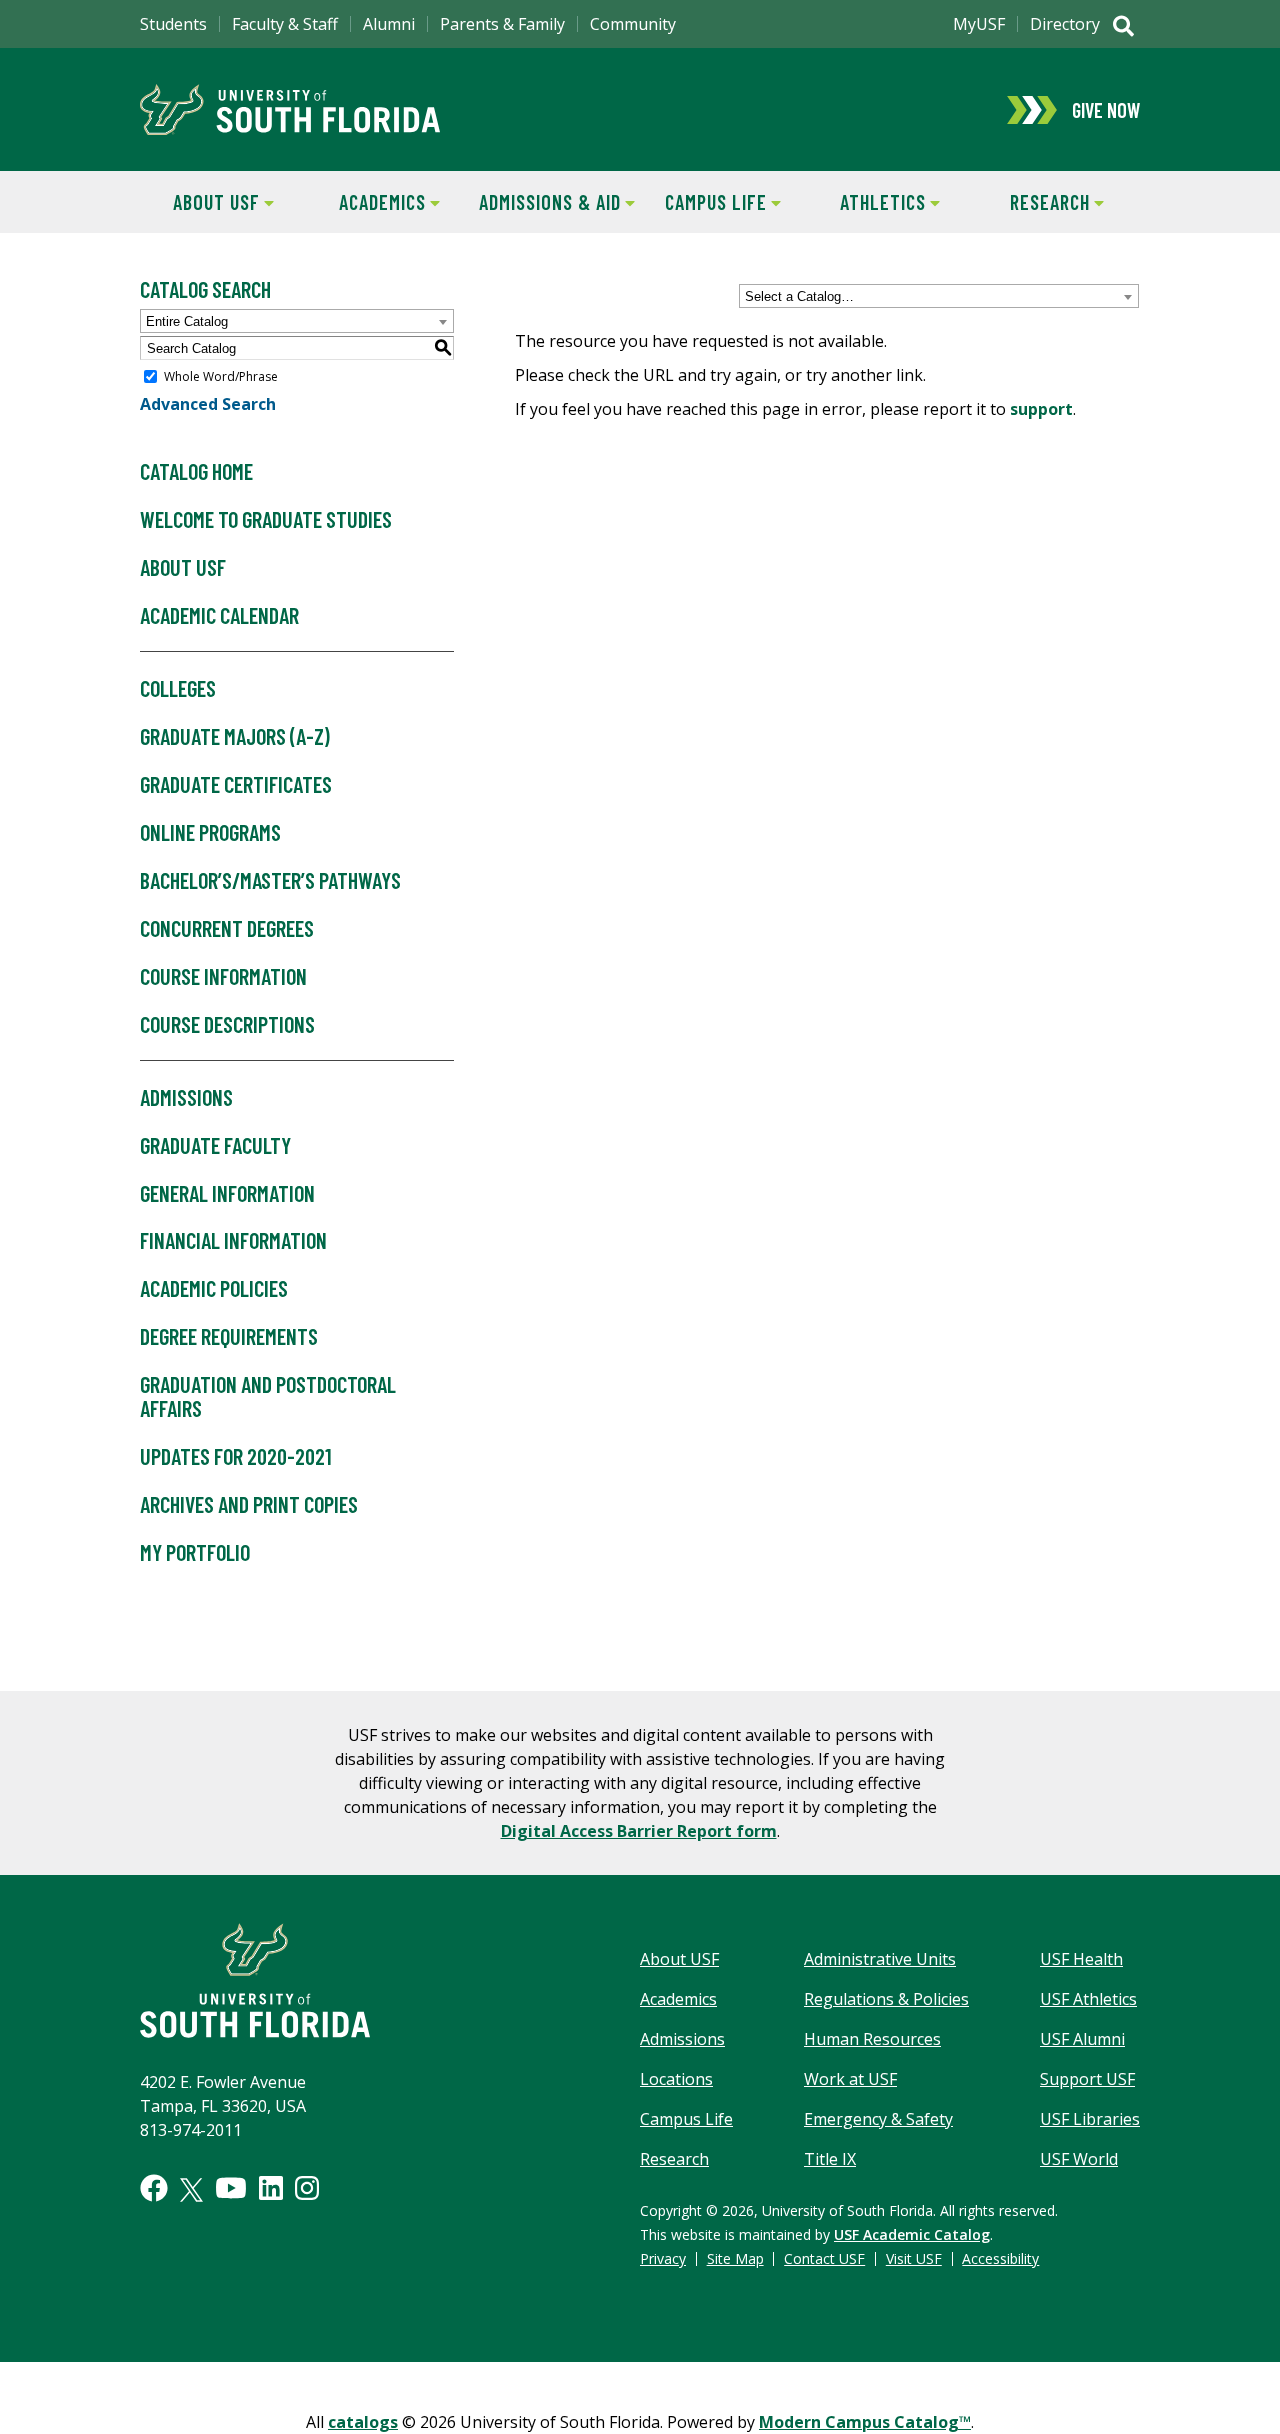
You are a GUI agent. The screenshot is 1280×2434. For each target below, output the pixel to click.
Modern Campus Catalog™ (865, 2422)
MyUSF (979, 24)
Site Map (735, 2258)
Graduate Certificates (236, 784)
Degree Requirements (229, 1336)
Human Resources (872, 2039)
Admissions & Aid (546, 202)
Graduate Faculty (215, 1145)
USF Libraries (1090, 2119)
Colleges (178, 688)
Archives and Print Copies (249, 1504)
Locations (676, 2079)
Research (1031, 202)
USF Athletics (1088, 1999)
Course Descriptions (227, 1024)
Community (633, 24)
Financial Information (233, 1240)
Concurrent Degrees (227, 928)
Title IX (830, 2159)
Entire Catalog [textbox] (187, 321)
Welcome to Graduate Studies (266, 519)
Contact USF (824, 2258)
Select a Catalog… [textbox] (799, 296)
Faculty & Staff (285, 24)
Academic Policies (214, 1288)
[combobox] (939, 296)
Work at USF (850, 2079)
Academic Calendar (219, 615)
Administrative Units (880, 1959)
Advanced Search (208, 404)
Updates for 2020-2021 (236, 1456)
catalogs (363, 2422)
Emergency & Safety (878, 2119)
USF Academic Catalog (912, 2234)
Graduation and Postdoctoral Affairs (268, 1396)
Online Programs (210, 832)
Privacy (663, 2258)
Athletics (866, 202)
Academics (367, 202)
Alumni (389, 24)
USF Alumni (1082, 2039)
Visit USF (914, 2258)
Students (173, 24)
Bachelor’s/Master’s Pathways (270, 880)
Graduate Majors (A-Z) (235, 736)
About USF (200, 202)
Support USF (1087, 2079)
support (1041, 409)
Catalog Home (196, 471)
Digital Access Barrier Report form (639, 1831)
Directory (1065, 24)
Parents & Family (502, 24)
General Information (227, 1193)
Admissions (186, 1097)
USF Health (1081, 1959)
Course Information (223, 976)
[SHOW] (1123, 28)
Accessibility (1000, 2258)
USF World (1079, 2159)
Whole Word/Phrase (221, 376)
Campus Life (703, 202)
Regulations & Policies (886, 1999)
